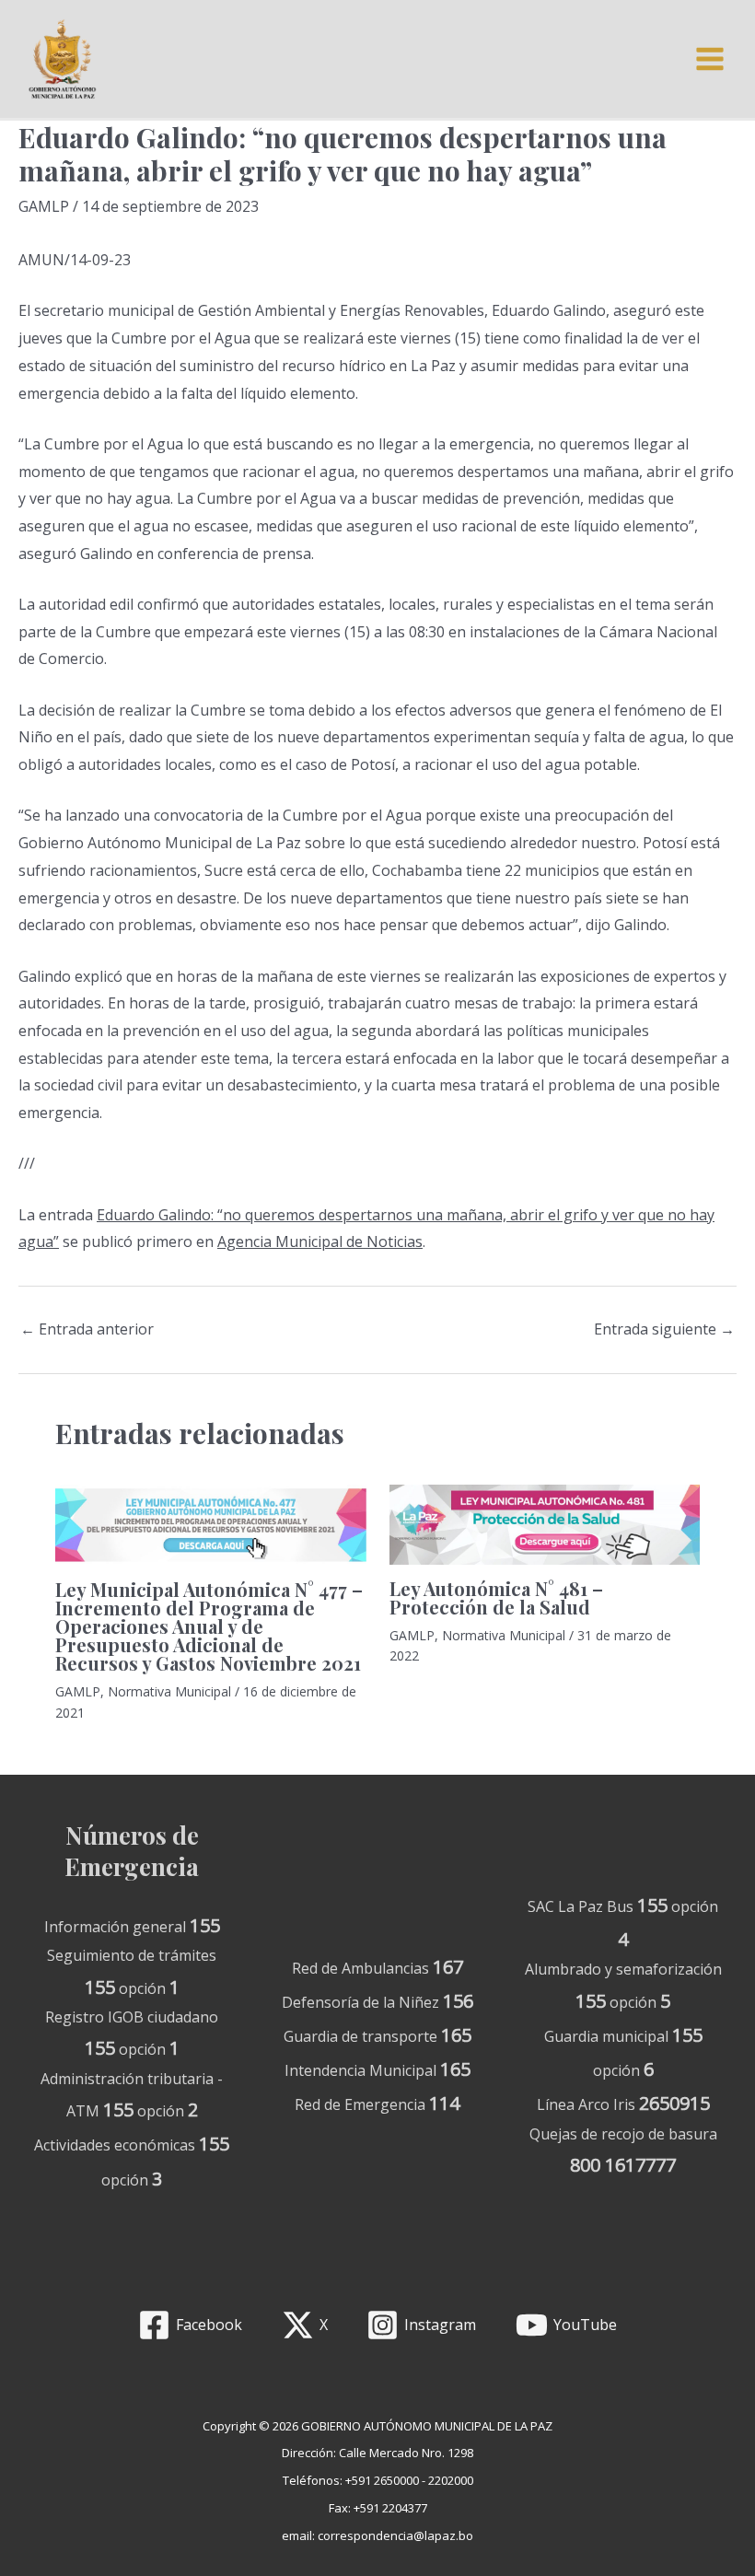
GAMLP (44, 206)
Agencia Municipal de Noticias (320, 1241)
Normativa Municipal (169, 1691)
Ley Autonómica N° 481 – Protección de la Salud (496, 1597)
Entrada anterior (87, 1329)
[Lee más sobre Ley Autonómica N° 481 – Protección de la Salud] (545, 1525)
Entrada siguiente (664, 1329)
